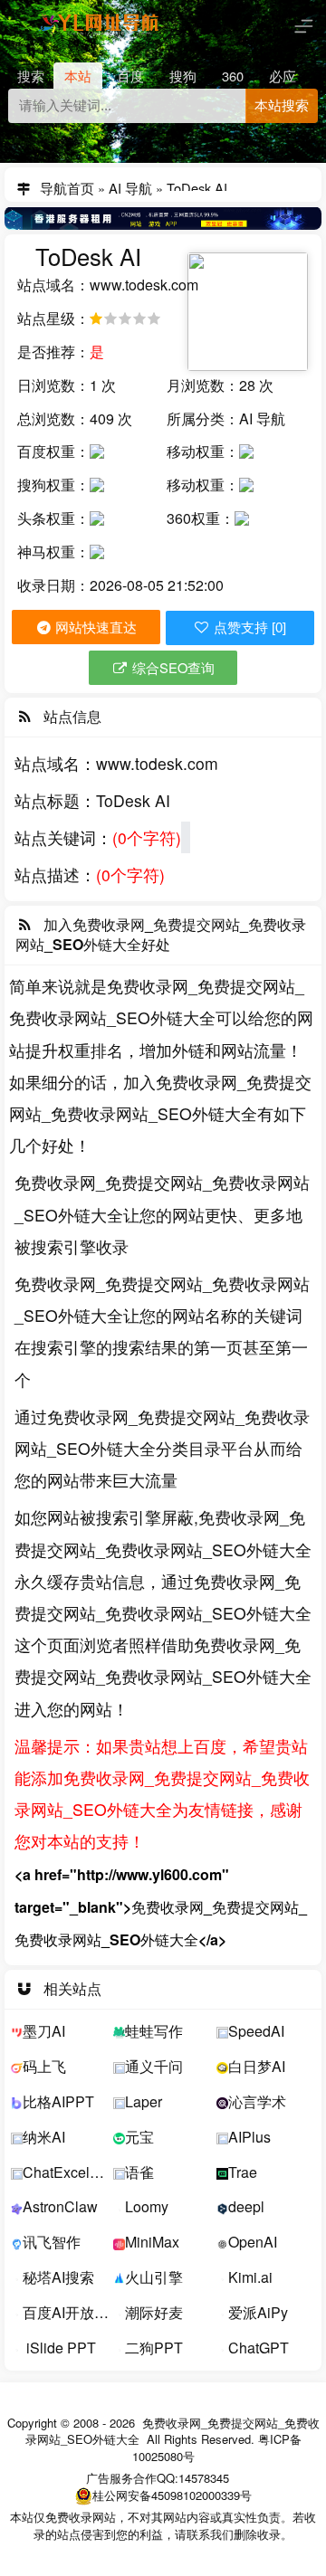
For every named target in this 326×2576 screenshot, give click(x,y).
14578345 (204, 2478)
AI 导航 (130, 185)
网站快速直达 (94, 627)
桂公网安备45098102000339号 (172, 2495)
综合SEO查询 (172, 667)
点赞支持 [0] (248, 628)
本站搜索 (282, 106)
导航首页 (67, 185)
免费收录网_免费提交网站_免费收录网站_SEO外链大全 (173, 2431)
